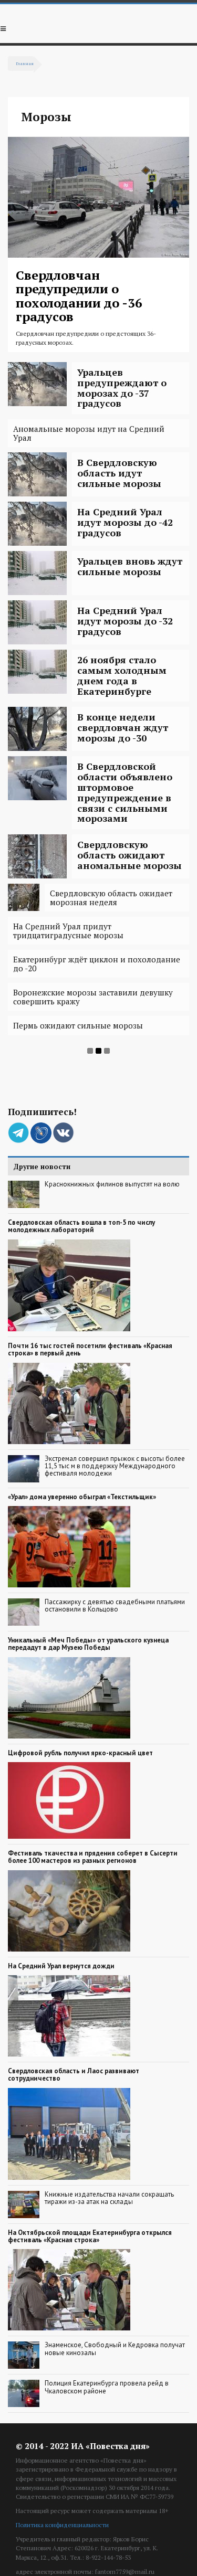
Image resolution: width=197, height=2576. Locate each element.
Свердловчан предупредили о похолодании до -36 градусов (79, 296)
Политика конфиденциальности (62, 2525)
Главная (25, 63)
